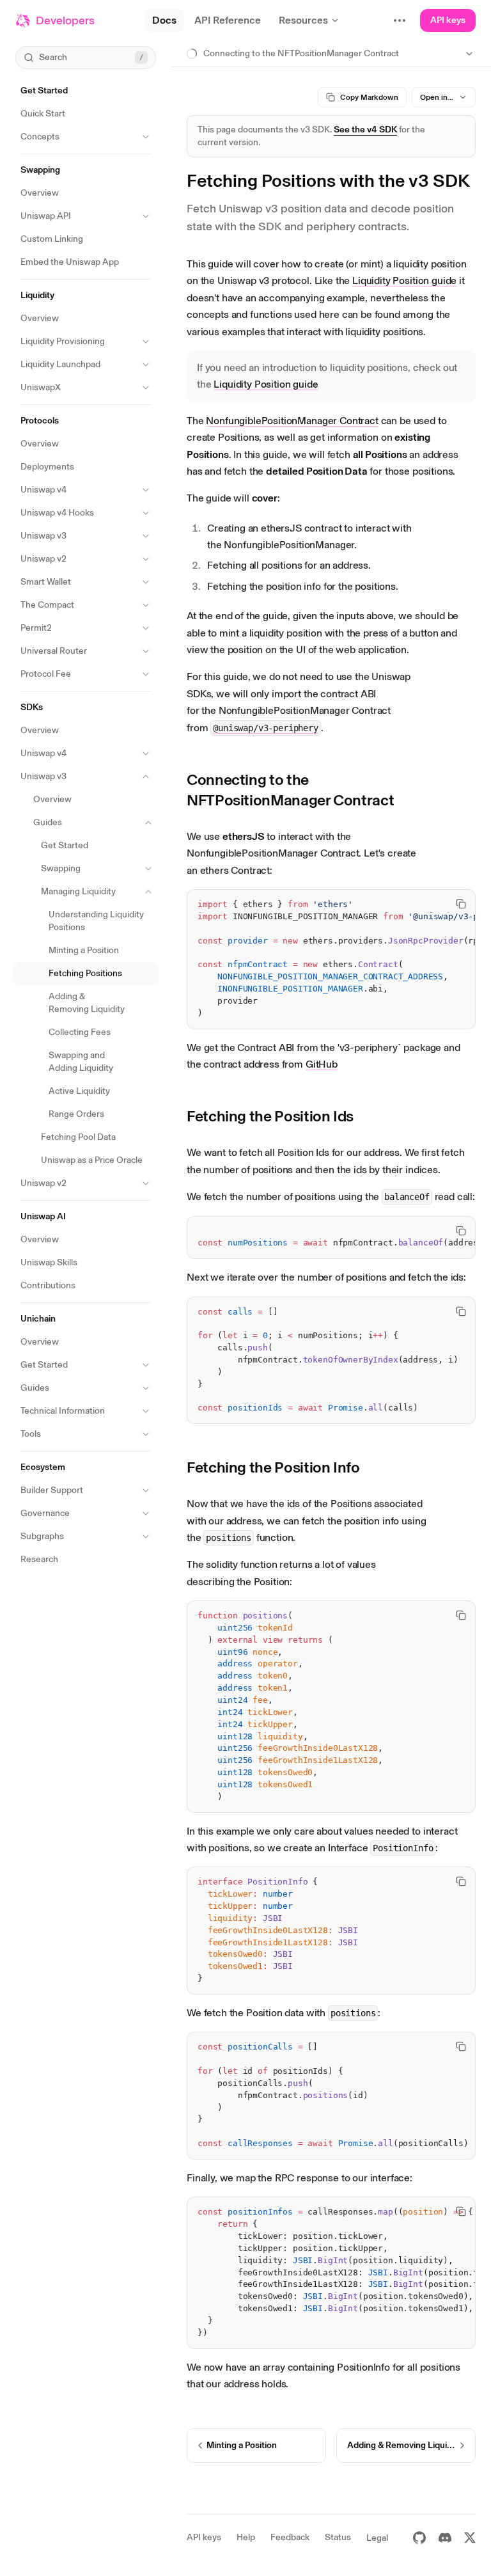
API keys (448, 20)
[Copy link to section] (466, 790)
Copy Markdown (369, 97)
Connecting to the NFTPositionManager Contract (290, 790)
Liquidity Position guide (404, 281)
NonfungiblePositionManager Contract (292, 421)
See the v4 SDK (365, 130)
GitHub (322, 1064)
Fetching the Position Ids (270, 1116)
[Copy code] (461, 904)
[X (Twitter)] (470, 2538)
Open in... (437, 97)
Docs (164, 20)
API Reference (228, 20)
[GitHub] (419, 2538)
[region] (331, 959)
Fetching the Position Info (273, 1467)
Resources (303, 20)
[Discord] (445, 2538)
